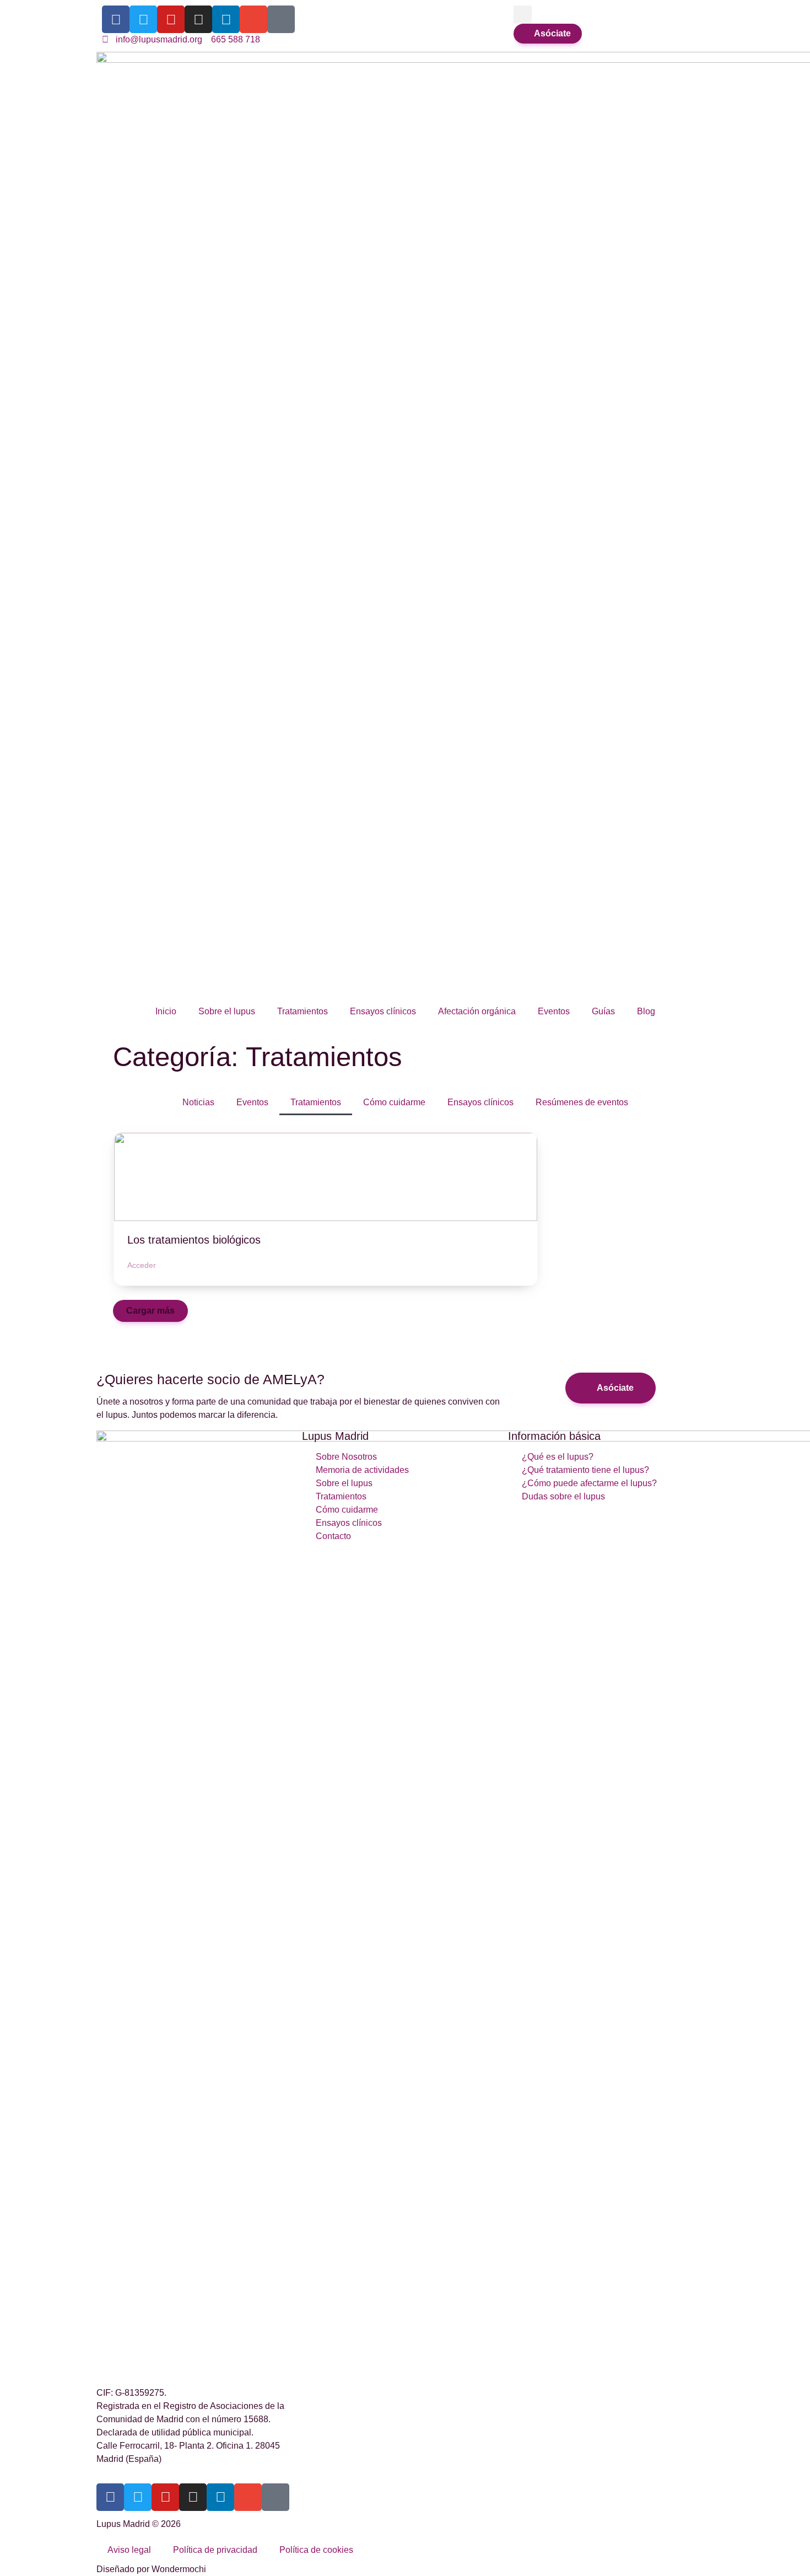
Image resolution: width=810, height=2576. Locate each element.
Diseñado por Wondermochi (151, 2569)
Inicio (166, 1011)
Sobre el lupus (227, 1011)
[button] (523, 15)
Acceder (142, 1265)
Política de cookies (316, 2550)
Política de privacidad (215, 2550)
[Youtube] (171, 19)
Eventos (554, 1011)
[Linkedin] (226, 19)
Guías (603, 1011)
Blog (646, 1011)
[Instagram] (198, 19)
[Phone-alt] (281, 19)
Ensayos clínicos (383, 1011)
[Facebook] (116, 19)
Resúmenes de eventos (582, 1102)
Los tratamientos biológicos (194, 1240)
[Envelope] (253, 19)
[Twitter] (143, 19)
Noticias (198, 1102)
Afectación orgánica (477, 1011)
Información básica (554, 1436)
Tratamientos (303, 1011)
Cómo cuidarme (394, 1102)
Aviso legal (129, 2550)
